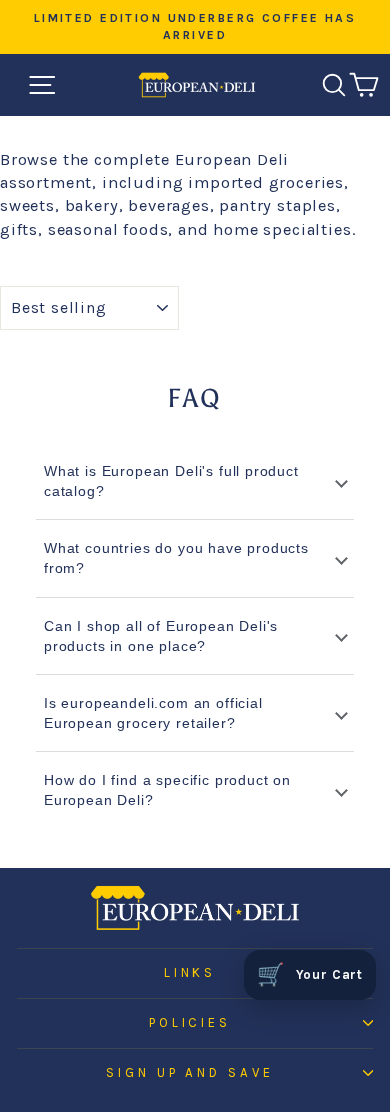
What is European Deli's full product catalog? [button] (171, 481)
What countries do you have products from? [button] (176, 558)
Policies (190, 1022)
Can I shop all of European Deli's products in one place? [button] (161, 636)
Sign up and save (190, 1072)
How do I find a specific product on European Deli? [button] (167, 790)
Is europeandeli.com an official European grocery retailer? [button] (153, 713)
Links (190, 972)
